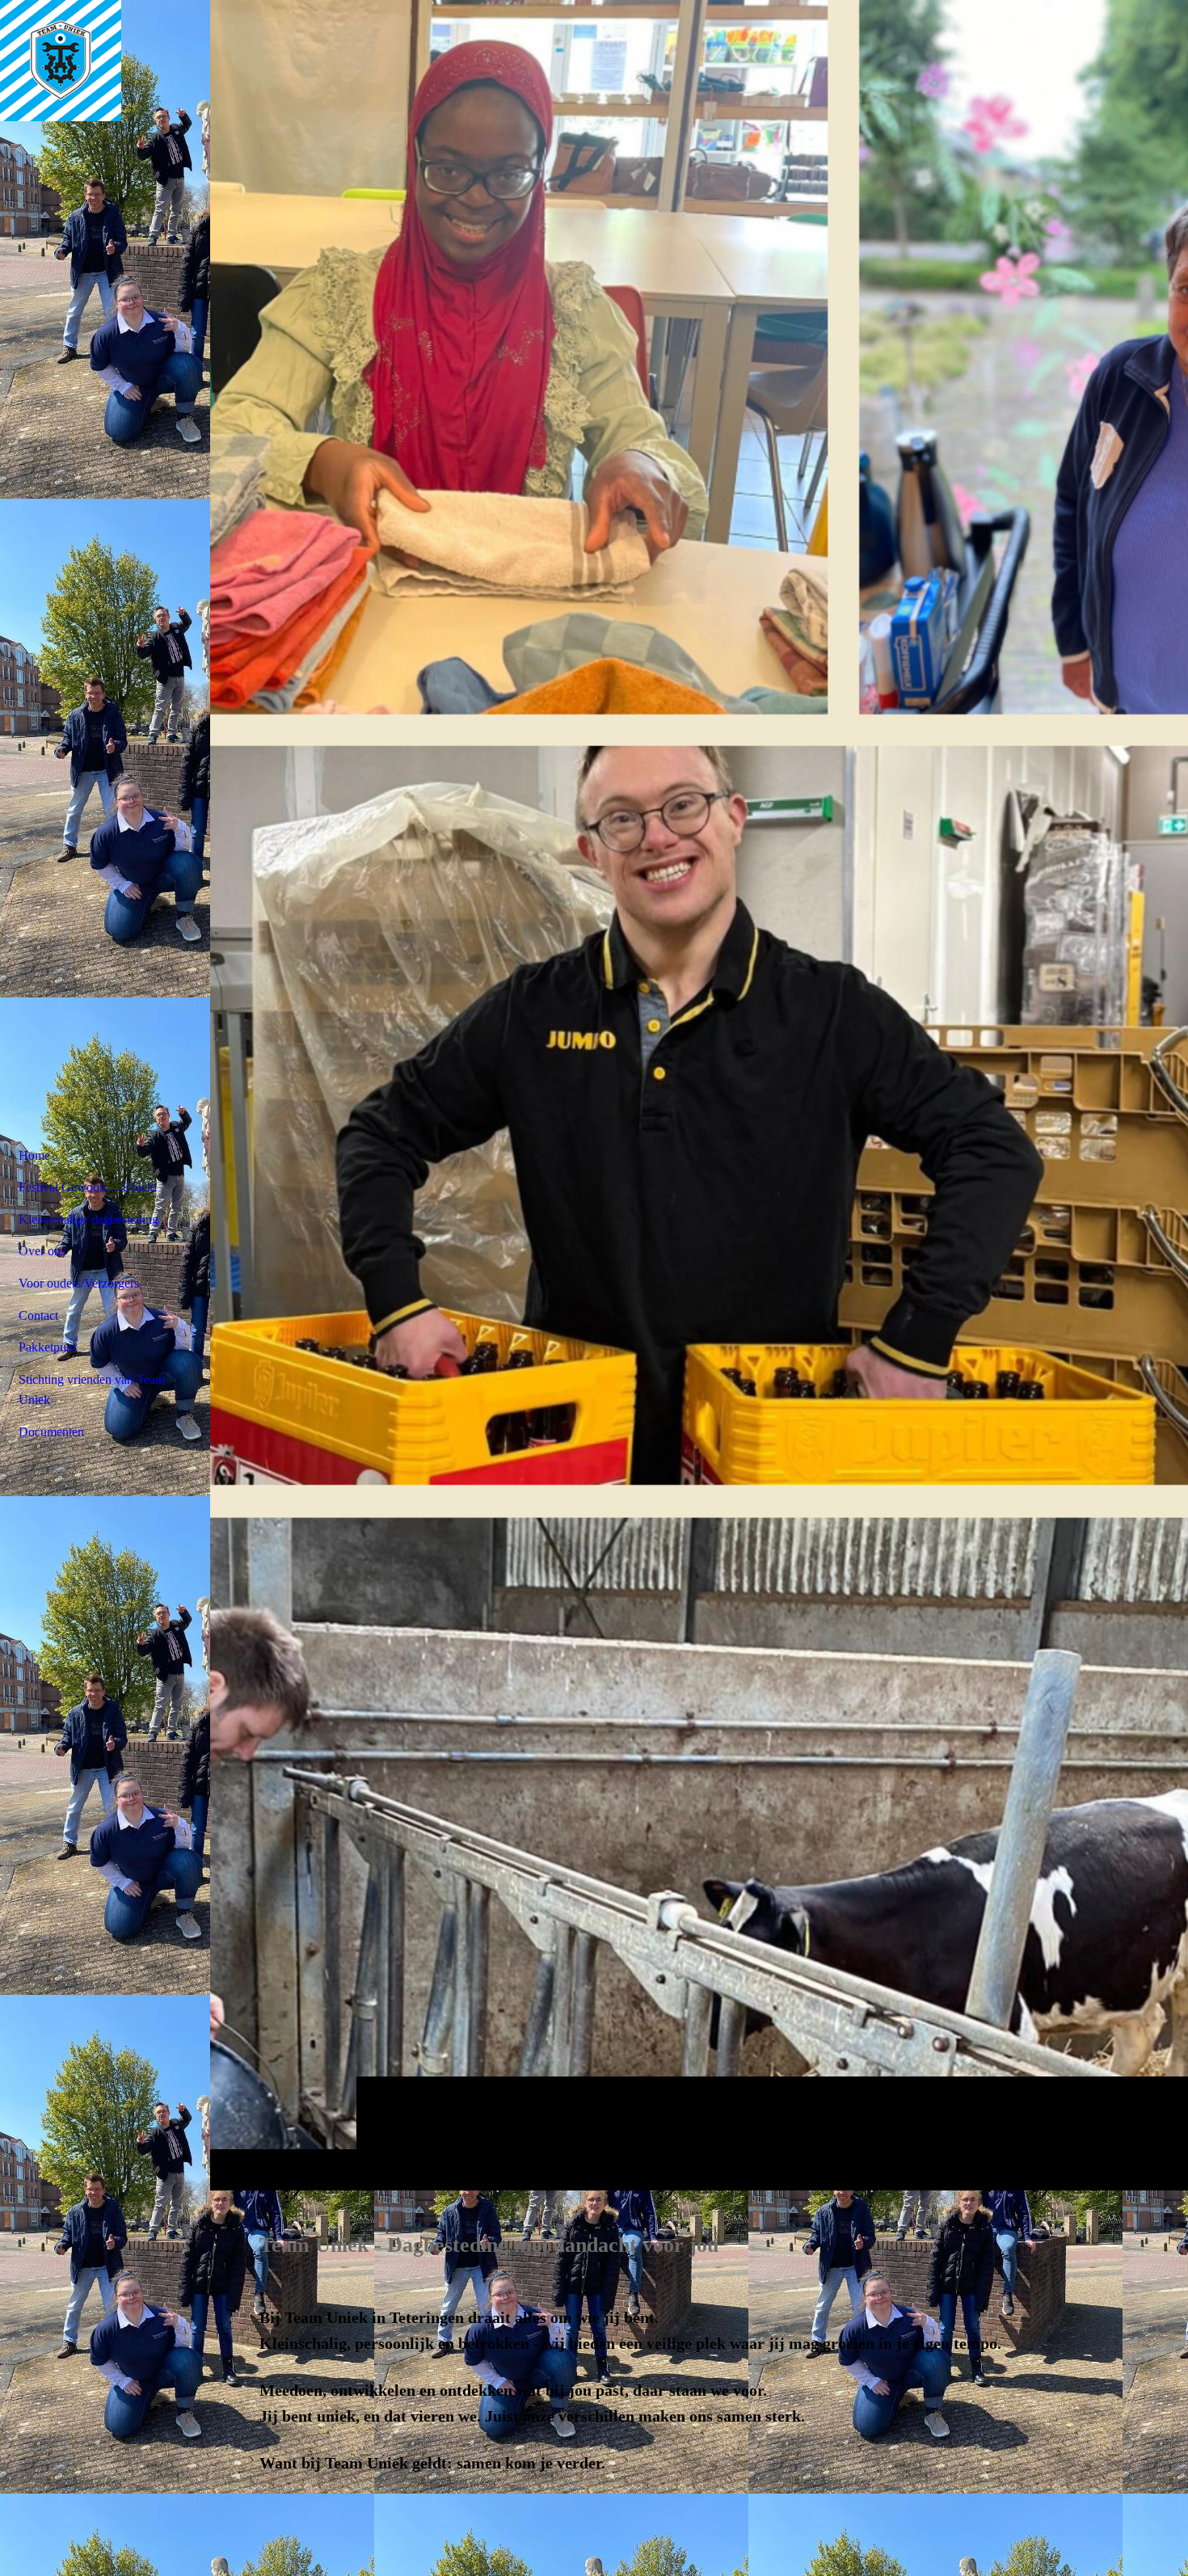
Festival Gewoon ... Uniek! (88, 1187)
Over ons (42, 1251)
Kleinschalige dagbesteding (88, 1219)
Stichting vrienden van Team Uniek (92, 1390)
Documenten (51, 1432)
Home (34, 1155)
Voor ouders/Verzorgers (79, 1283)
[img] (699, 1095)
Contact (38, 1315)
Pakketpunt (47, 1347)
